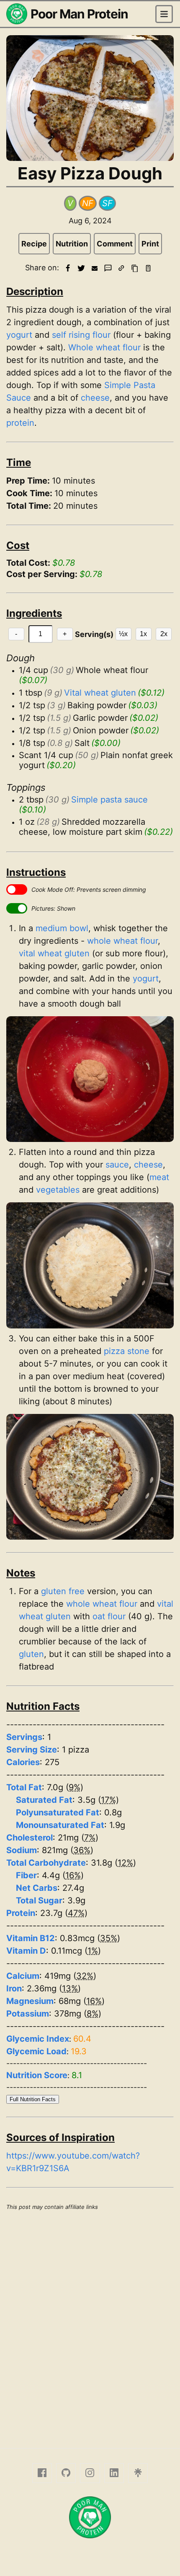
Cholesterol (30, 1838)
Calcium (23, 1976)
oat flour (109, 1616)
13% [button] (70, 1988)
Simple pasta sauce (109, 800)
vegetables (58, 1190)
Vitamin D (26, 1951)
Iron (14, 1988)
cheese (95, 398)
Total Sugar (39, 1900)
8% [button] (93, 2014)
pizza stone (127, 1351)
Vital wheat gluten (100, 693)
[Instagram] (90, 2473)
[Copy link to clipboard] (121, 268)
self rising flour (81, 335)
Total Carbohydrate (46, 1863)
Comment (115, 244)
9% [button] (75, 1787)
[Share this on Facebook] (68, 268)
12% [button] (125, 1863)
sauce (117, 1165)
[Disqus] (90, 2328)
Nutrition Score (37, 2075)
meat (159, 1177)
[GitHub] (66, 2473)
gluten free (63, 1591)
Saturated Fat (44, 1800)
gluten (31, 1654)
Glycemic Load (36, 2051)
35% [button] (109, 1938)
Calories (23, 1762)
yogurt (19, 335)
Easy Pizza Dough (90, 173)
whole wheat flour (122, 941)
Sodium (22, 1850)
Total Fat (24, 1787)
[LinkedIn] (114, 2473)
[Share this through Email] (95, 268)
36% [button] (82, 1850)
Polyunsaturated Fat (58, 1812)
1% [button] (93, 1951)
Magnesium (30, 2001)
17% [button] (108, 1800)
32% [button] (85, 1976)
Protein (21, 1913)
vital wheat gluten (54, 953)
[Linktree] (138, 2473)
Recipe (34, 244)
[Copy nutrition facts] (148, 268)
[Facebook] (42, 2473)
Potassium (28, 2014)
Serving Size (32, 1750)
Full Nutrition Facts (33, 2099)
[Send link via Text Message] (108, 268)
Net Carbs (37, 1888)
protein (20, 423)
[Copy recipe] (135, 268)
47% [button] (76, 1913)
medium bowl (62, 928)
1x (143, 634)
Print (150, 244)
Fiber (26, 1875)
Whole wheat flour (104, 347)
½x (123, 634)
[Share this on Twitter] (81, 268)
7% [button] (90, 1838)
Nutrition (72, 244)
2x (164, 634)
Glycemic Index (38, 2039)
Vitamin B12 (31, 1938)
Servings (24, 1737)
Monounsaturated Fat (60, 1825)
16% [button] (73, 1875)
